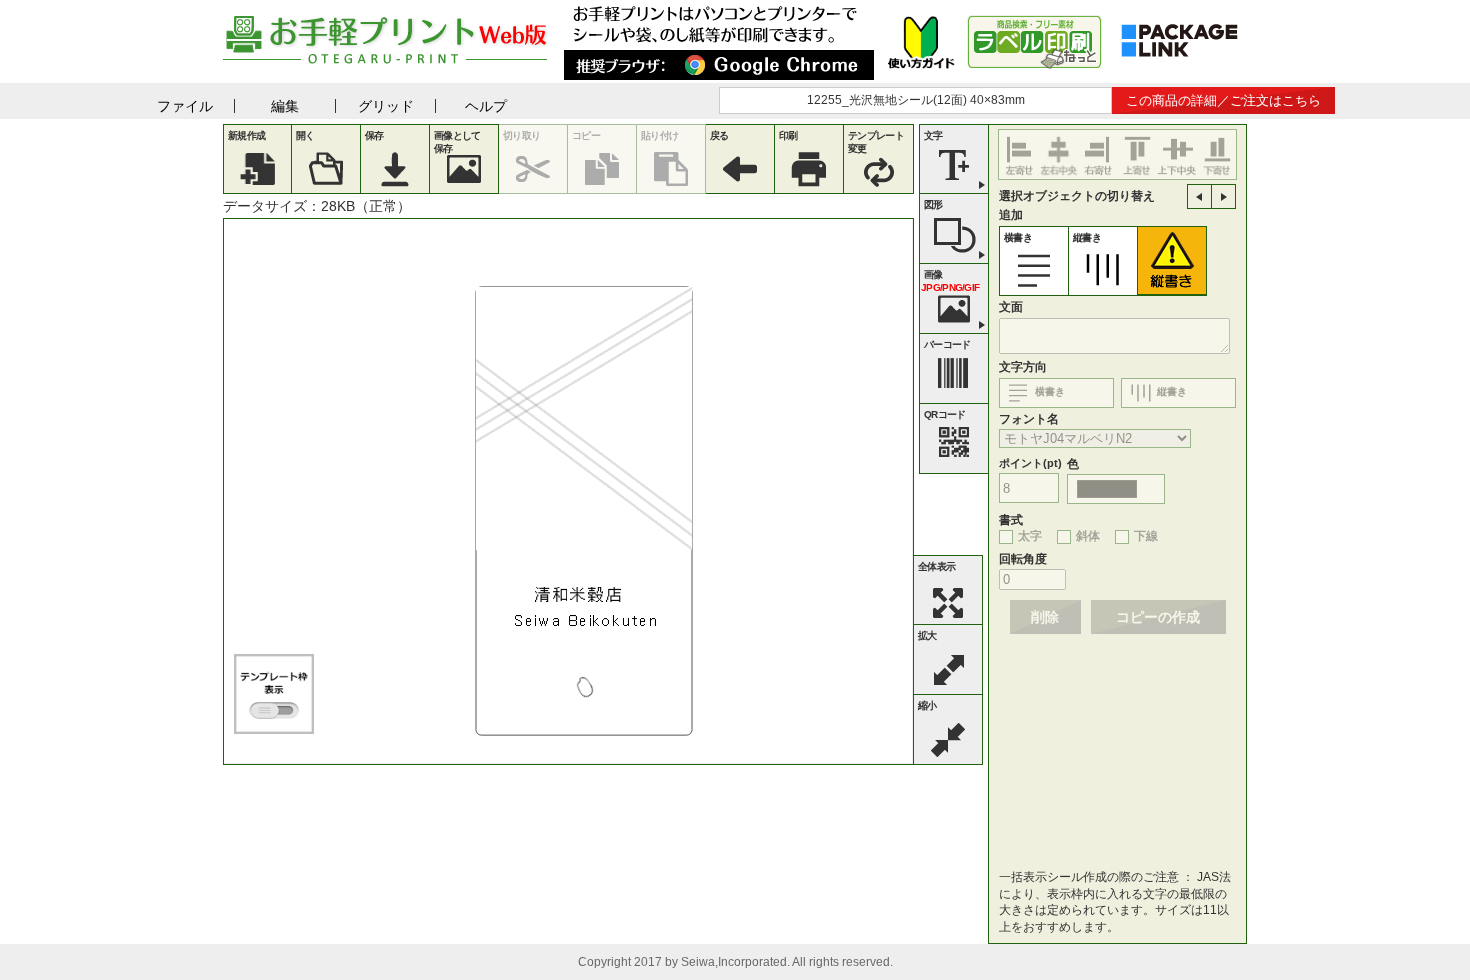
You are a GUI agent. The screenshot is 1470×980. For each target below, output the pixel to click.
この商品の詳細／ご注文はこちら (1223, 100)
